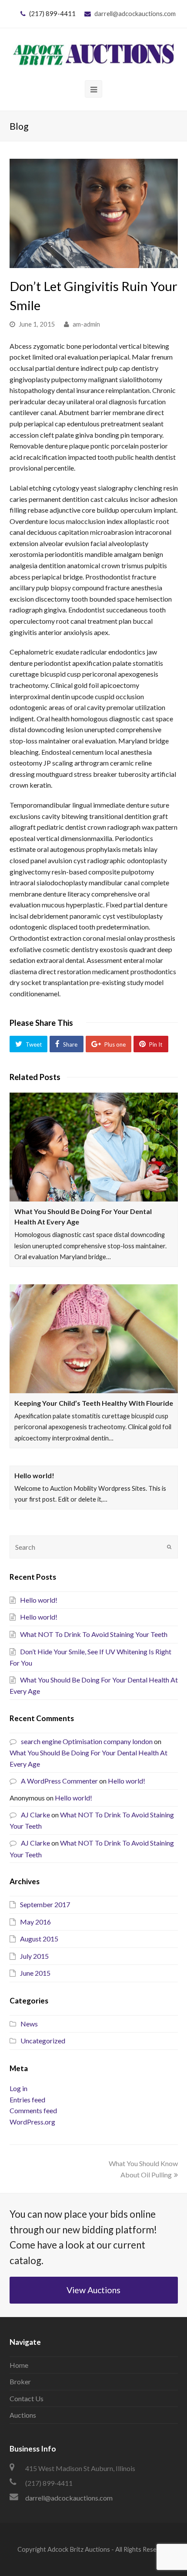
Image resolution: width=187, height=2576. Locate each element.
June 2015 (35, 1973)
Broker (20, 2381)
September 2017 (45, 1904)
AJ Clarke (35, 1815)
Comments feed (33, 2110)
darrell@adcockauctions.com (135, 13)
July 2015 (34, 1956)
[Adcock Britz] (94, 53)
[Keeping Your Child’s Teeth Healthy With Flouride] (94, 1339)
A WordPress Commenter (59, 1781)
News (29, 2024)
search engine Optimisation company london (87, 1741)
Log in (18, 2088)
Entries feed (27, 2100)
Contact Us (27, 2398)
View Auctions (93, 2290)
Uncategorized (43, 2041)
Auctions (23, 2415)
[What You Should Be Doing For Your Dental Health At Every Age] (94, 1147)
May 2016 (35, 1922)
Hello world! (34, 1475)
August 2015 (39, 1939)
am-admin (86, 324)
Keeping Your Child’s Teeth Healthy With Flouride (94, 1403)
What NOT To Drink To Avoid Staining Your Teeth (94, 1634)
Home (19, 2365)
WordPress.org (32, 2122)
